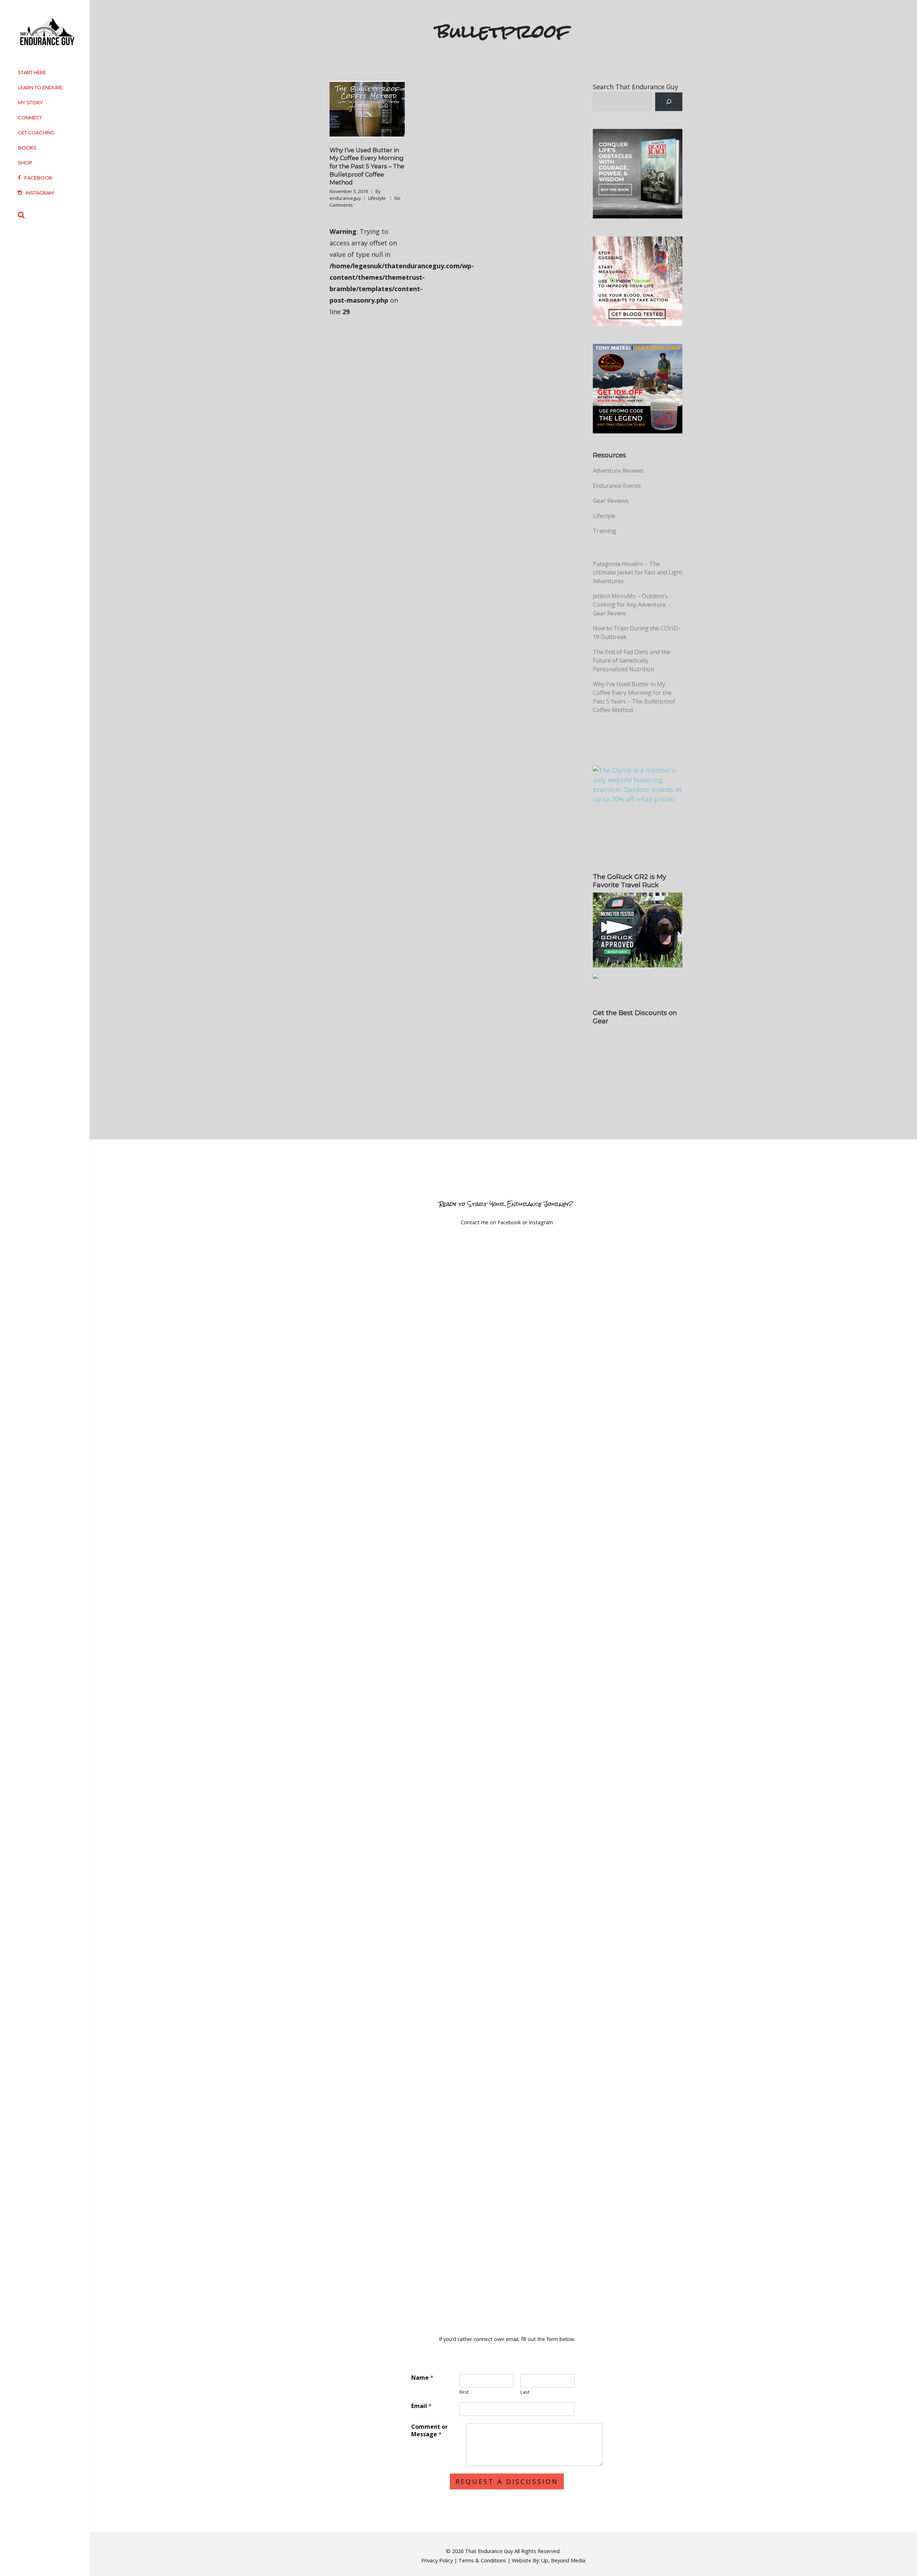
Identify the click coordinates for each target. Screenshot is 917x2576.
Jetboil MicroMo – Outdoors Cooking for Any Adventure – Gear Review (632, 605)
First (464, 2392)
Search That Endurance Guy (635, 87)
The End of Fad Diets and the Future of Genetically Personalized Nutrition (632, 660)
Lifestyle (377, 198)
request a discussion (507, 2481)
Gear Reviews (611, 501)
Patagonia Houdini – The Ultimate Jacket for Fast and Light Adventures (638, 572)
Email (421, 2406)
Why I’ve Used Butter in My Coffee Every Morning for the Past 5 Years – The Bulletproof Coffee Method (367, 166)
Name (422, 2378)
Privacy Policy (437, 2560)
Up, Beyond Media (563, 2560)
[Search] (669, 102)
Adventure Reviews (618, 471)
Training (604, 531)
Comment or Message (429, 2431)
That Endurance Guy (489, 2551)
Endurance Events (617, 486)
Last (525, 2392)
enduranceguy (345, 198)
